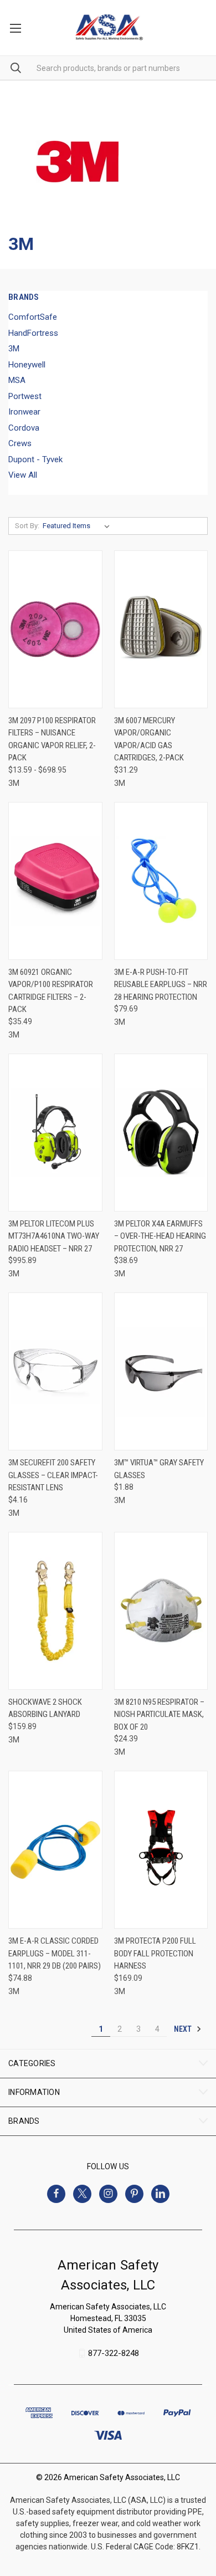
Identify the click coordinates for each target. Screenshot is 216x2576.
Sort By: (27, 526)
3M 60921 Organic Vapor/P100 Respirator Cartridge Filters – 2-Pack (51, 991)
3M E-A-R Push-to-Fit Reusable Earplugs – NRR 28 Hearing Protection (161, 985)
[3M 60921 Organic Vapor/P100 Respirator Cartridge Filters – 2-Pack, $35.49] (55, 881)
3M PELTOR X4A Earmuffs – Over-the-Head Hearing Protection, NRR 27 (160, 1236)
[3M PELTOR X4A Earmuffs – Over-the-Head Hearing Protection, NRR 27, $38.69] (161, 1133)
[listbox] (78, 526)
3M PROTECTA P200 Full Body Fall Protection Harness (155, 1953)
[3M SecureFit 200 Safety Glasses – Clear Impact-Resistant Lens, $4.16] (55, 1371)
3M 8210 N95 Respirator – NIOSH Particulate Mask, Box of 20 (159, 1714)
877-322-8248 (114, 2353)
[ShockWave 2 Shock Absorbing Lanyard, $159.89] (55, 1611)
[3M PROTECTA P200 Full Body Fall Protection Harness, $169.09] (161, 1850)
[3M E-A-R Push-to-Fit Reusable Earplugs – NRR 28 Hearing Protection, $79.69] (161, 881)
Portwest (25, 396)
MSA (17, 380)
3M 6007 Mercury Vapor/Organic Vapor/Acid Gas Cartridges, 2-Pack (149, 739)
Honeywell (27, 365)
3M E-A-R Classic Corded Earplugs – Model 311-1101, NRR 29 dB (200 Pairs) (55, 1953)
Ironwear (24, 412)
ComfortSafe (33, 317)
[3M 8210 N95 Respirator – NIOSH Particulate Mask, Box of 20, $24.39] (161, 1611)
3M (14, 349)
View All (23, 475)
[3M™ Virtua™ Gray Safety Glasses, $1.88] (161, 1371)
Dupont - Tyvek (35, 459)
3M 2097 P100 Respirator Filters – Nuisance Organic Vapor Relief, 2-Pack (52, 739)
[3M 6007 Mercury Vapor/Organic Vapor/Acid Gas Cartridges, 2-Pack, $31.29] (161, 629)
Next (184, 2029)
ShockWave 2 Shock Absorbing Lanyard (45, 1708)
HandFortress (33, 333)
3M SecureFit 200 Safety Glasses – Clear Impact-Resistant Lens (53, 1475)
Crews (20, 443)
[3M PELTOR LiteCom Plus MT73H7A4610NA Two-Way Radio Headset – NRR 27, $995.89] (55, 1133)
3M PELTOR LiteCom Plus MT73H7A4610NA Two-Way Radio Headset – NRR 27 (54, 1236)
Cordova (24, 428)
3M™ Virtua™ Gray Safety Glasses (159, 1469)
